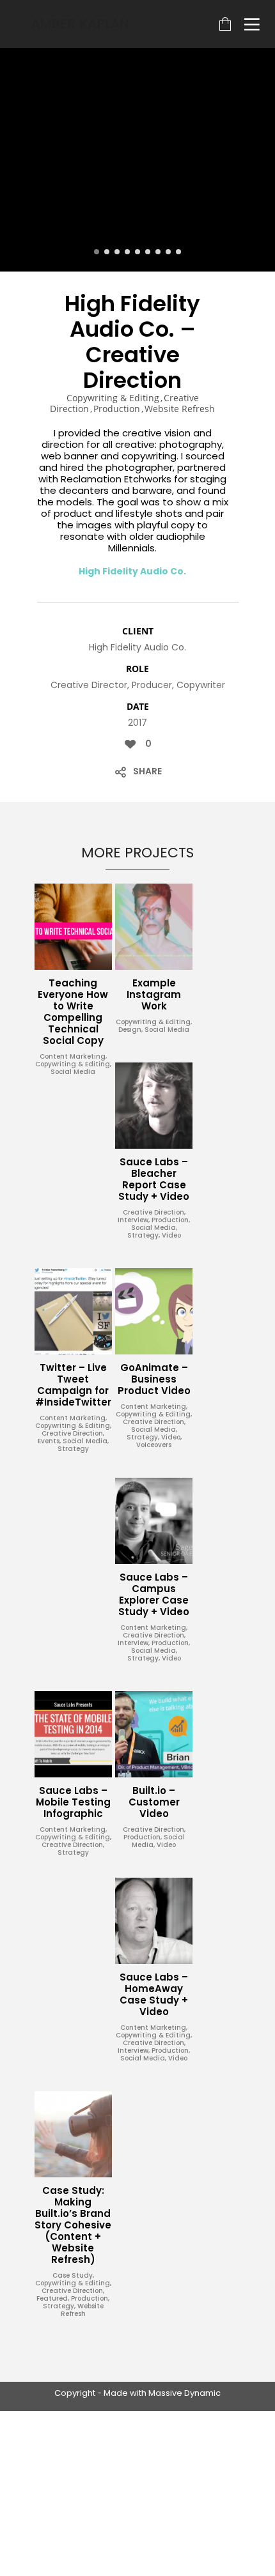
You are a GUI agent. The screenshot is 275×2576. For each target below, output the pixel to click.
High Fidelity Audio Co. (132, 571)
